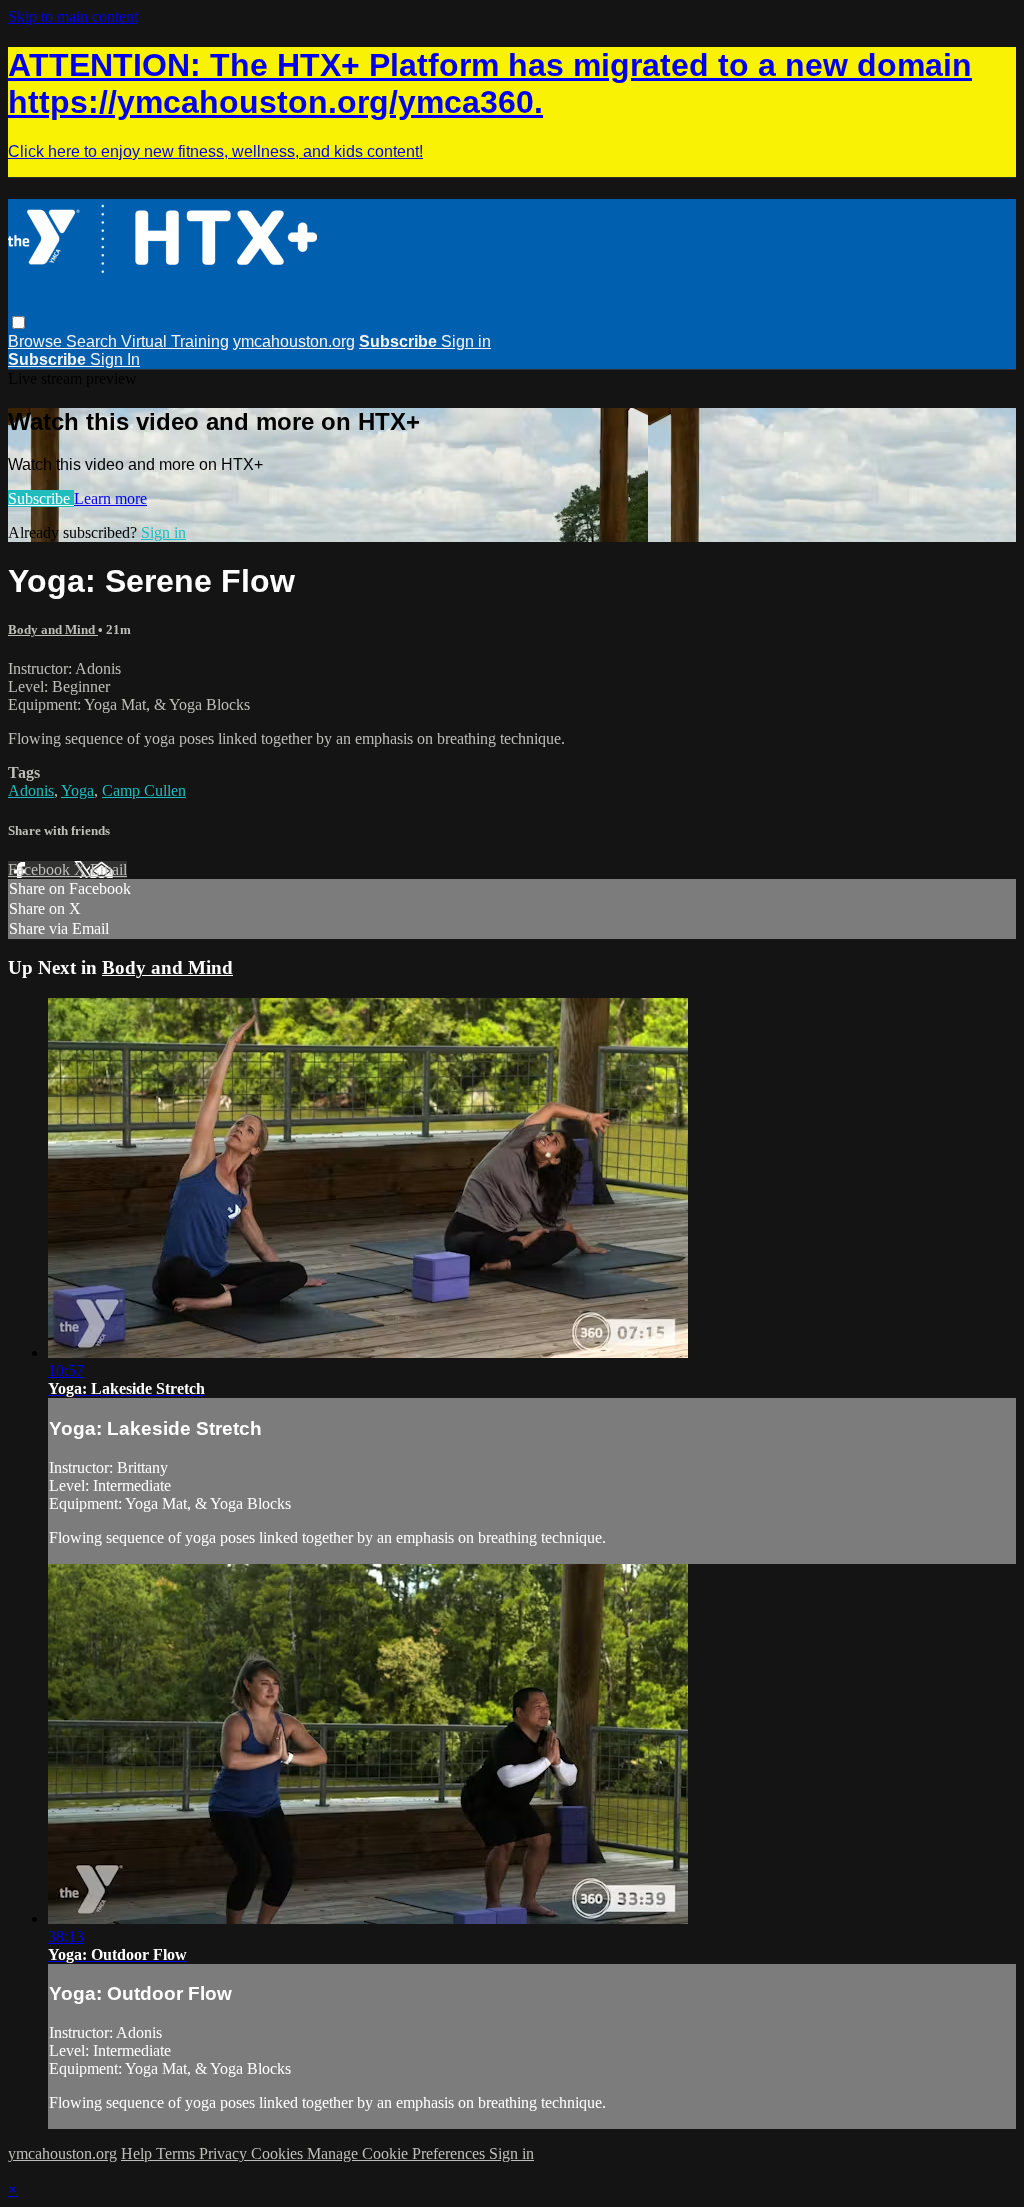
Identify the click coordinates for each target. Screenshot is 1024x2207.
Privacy (225, 2153)
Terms (177, 2153)
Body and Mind (53, 629)
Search (93, 341)
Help (138, 2153)
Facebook (41, 869)
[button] (18, 322)
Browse (37, 341)
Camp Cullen (144, 790)
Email (108, 869)
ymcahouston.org (294, 341)
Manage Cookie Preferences (398, 2153)
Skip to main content (73, 16)
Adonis (31, 790)
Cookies (279, 2153)
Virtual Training (175, 341)
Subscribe (41, 498)
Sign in (466, 341)
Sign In (115, 359)
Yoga (77, 790)
